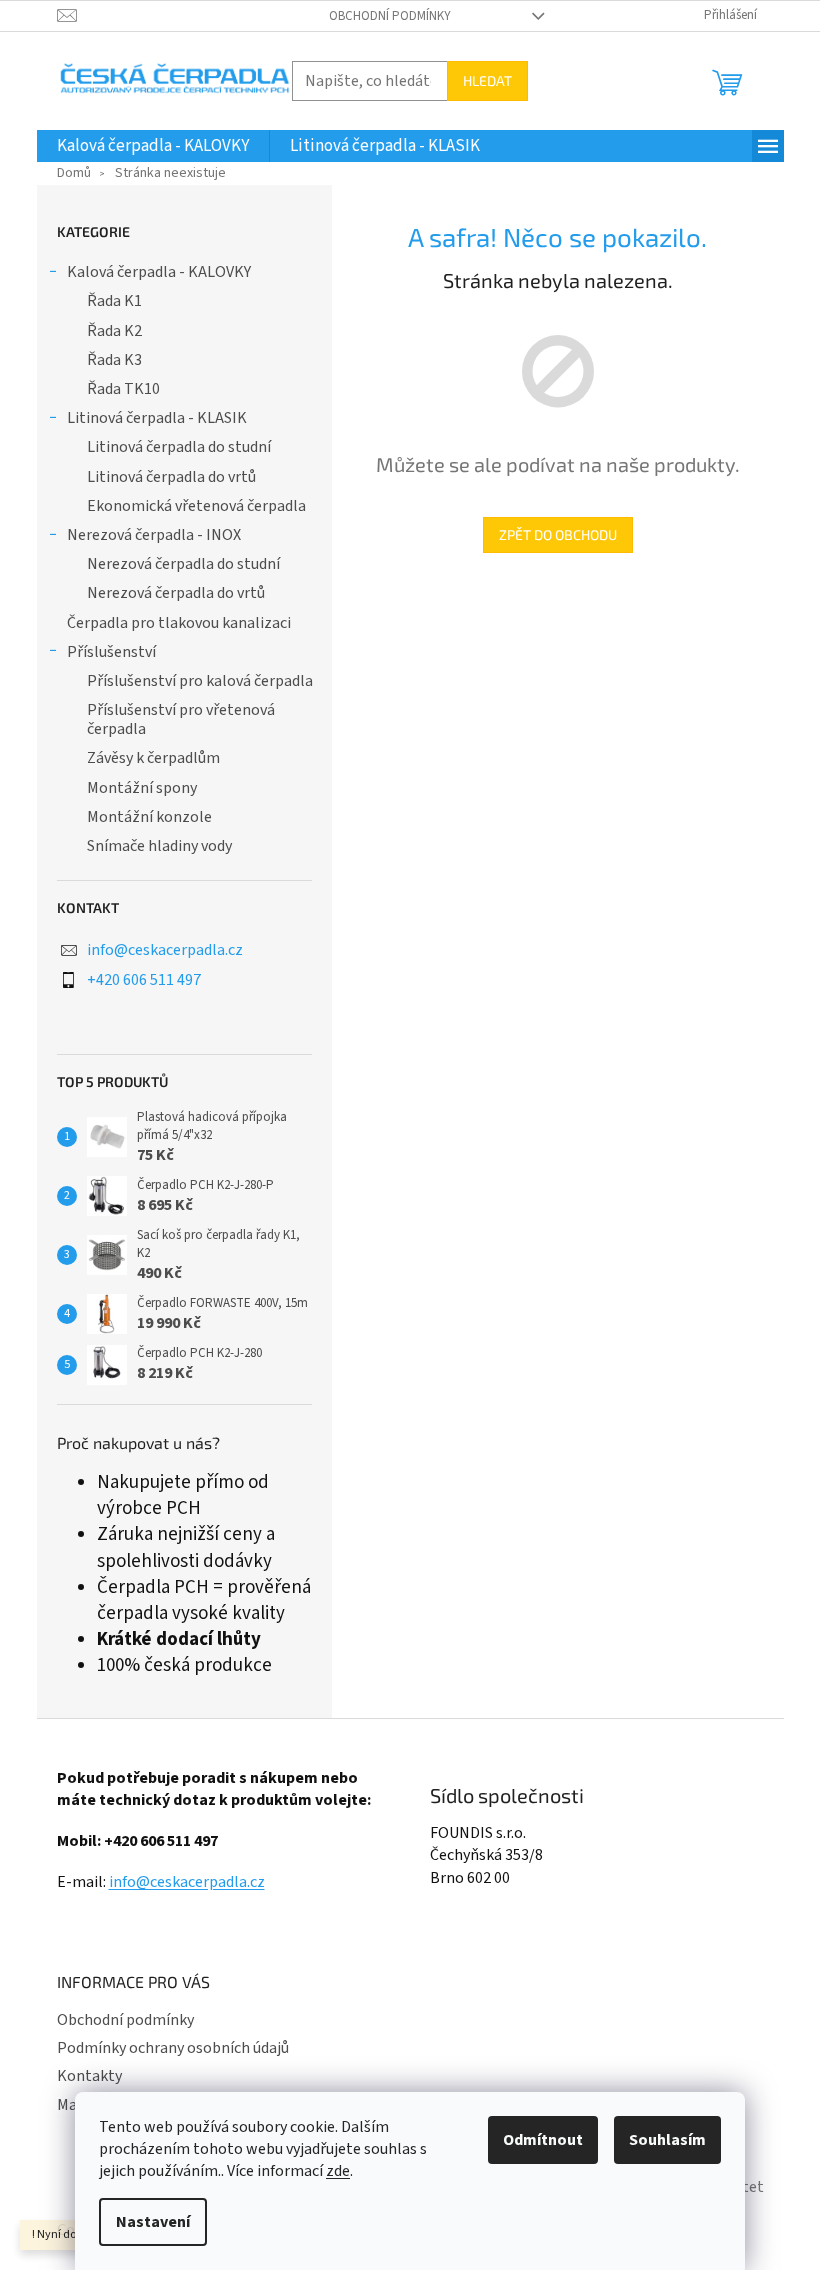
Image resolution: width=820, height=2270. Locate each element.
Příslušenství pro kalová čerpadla (200, 681)
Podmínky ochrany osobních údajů (173, 2048)
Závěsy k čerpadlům (153, 758)
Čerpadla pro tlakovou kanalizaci (179, 623)
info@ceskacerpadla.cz (165, 950)
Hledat (487, 80)
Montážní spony (142, 788)
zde (338, 2171)
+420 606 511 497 (144, 980)
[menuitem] (153, 146)
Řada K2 (114, 331)
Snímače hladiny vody (159, 846)
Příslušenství (111, 652)
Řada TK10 (123, 389)
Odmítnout (543, 2140)
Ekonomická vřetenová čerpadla (196, 506)
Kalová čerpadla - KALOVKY (159, 272)
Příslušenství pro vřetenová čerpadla (181, 719)
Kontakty (89, 2076)
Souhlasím (667, 2140)
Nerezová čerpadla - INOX (154, 535)
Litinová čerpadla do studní (179, 447)
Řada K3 (114, 360)
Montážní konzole (149, 817)
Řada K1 (114, 301)
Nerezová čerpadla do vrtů (176, 593)
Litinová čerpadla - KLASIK (157, 418)
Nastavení (153, 2222)
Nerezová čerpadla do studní (183, 564)
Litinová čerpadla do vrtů (171, 477)
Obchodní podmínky (390, 16)
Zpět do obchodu (558, 534)
